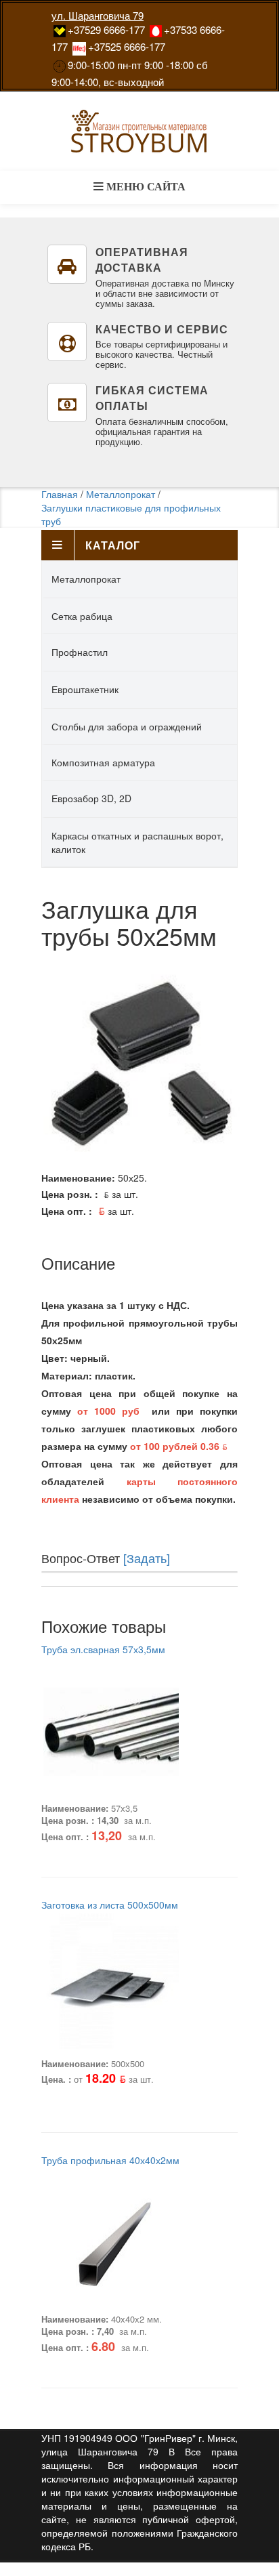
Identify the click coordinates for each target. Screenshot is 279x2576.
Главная (60, 494)
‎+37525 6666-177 (127, 46)
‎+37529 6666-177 (106, 29)
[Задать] (147, 1558)
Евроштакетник (85, 689)
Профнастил (80, 652)
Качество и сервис (162, 329)
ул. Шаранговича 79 (98, 15)
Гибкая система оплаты (152, 398)
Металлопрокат (121, 494)
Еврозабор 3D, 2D (91, 798)
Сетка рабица (82, 616)
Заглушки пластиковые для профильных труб (131, 514)
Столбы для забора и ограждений (127, 726)
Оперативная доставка (142, 259)
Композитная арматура (103, 762)
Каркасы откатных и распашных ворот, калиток (137, 842)
